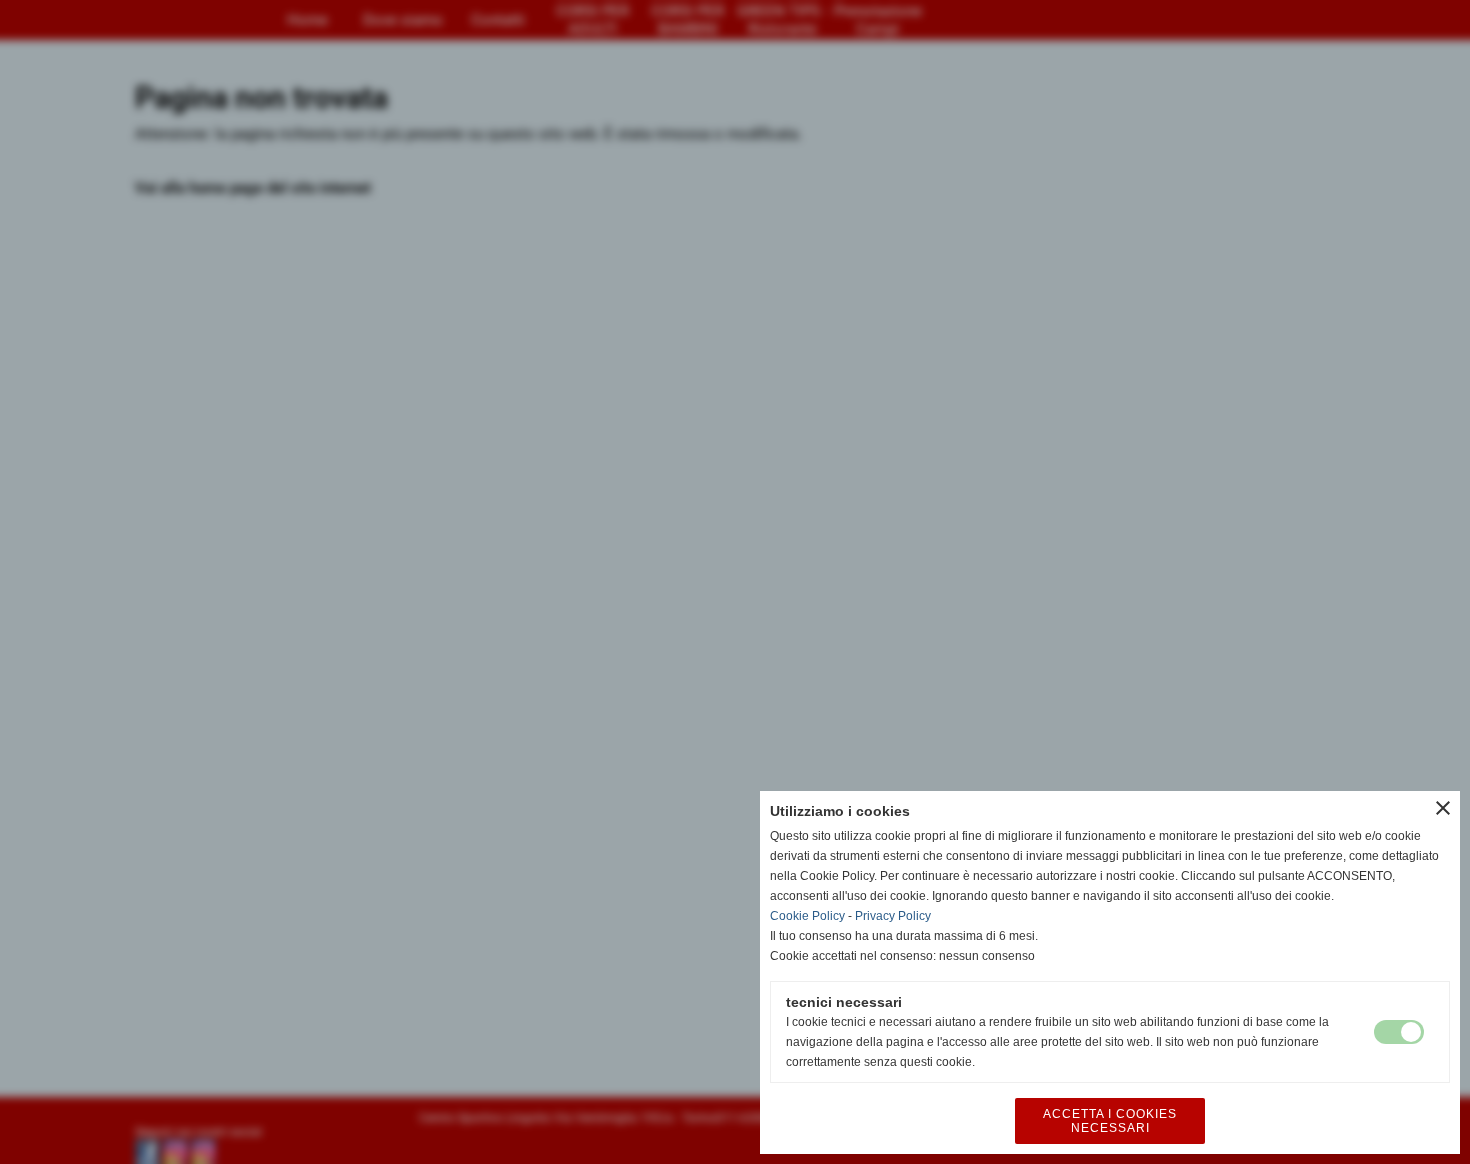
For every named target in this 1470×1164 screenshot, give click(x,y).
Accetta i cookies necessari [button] (1110, 1121)
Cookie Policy (807, 916)
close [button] (1443, 808)
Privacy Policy (893, 916)
